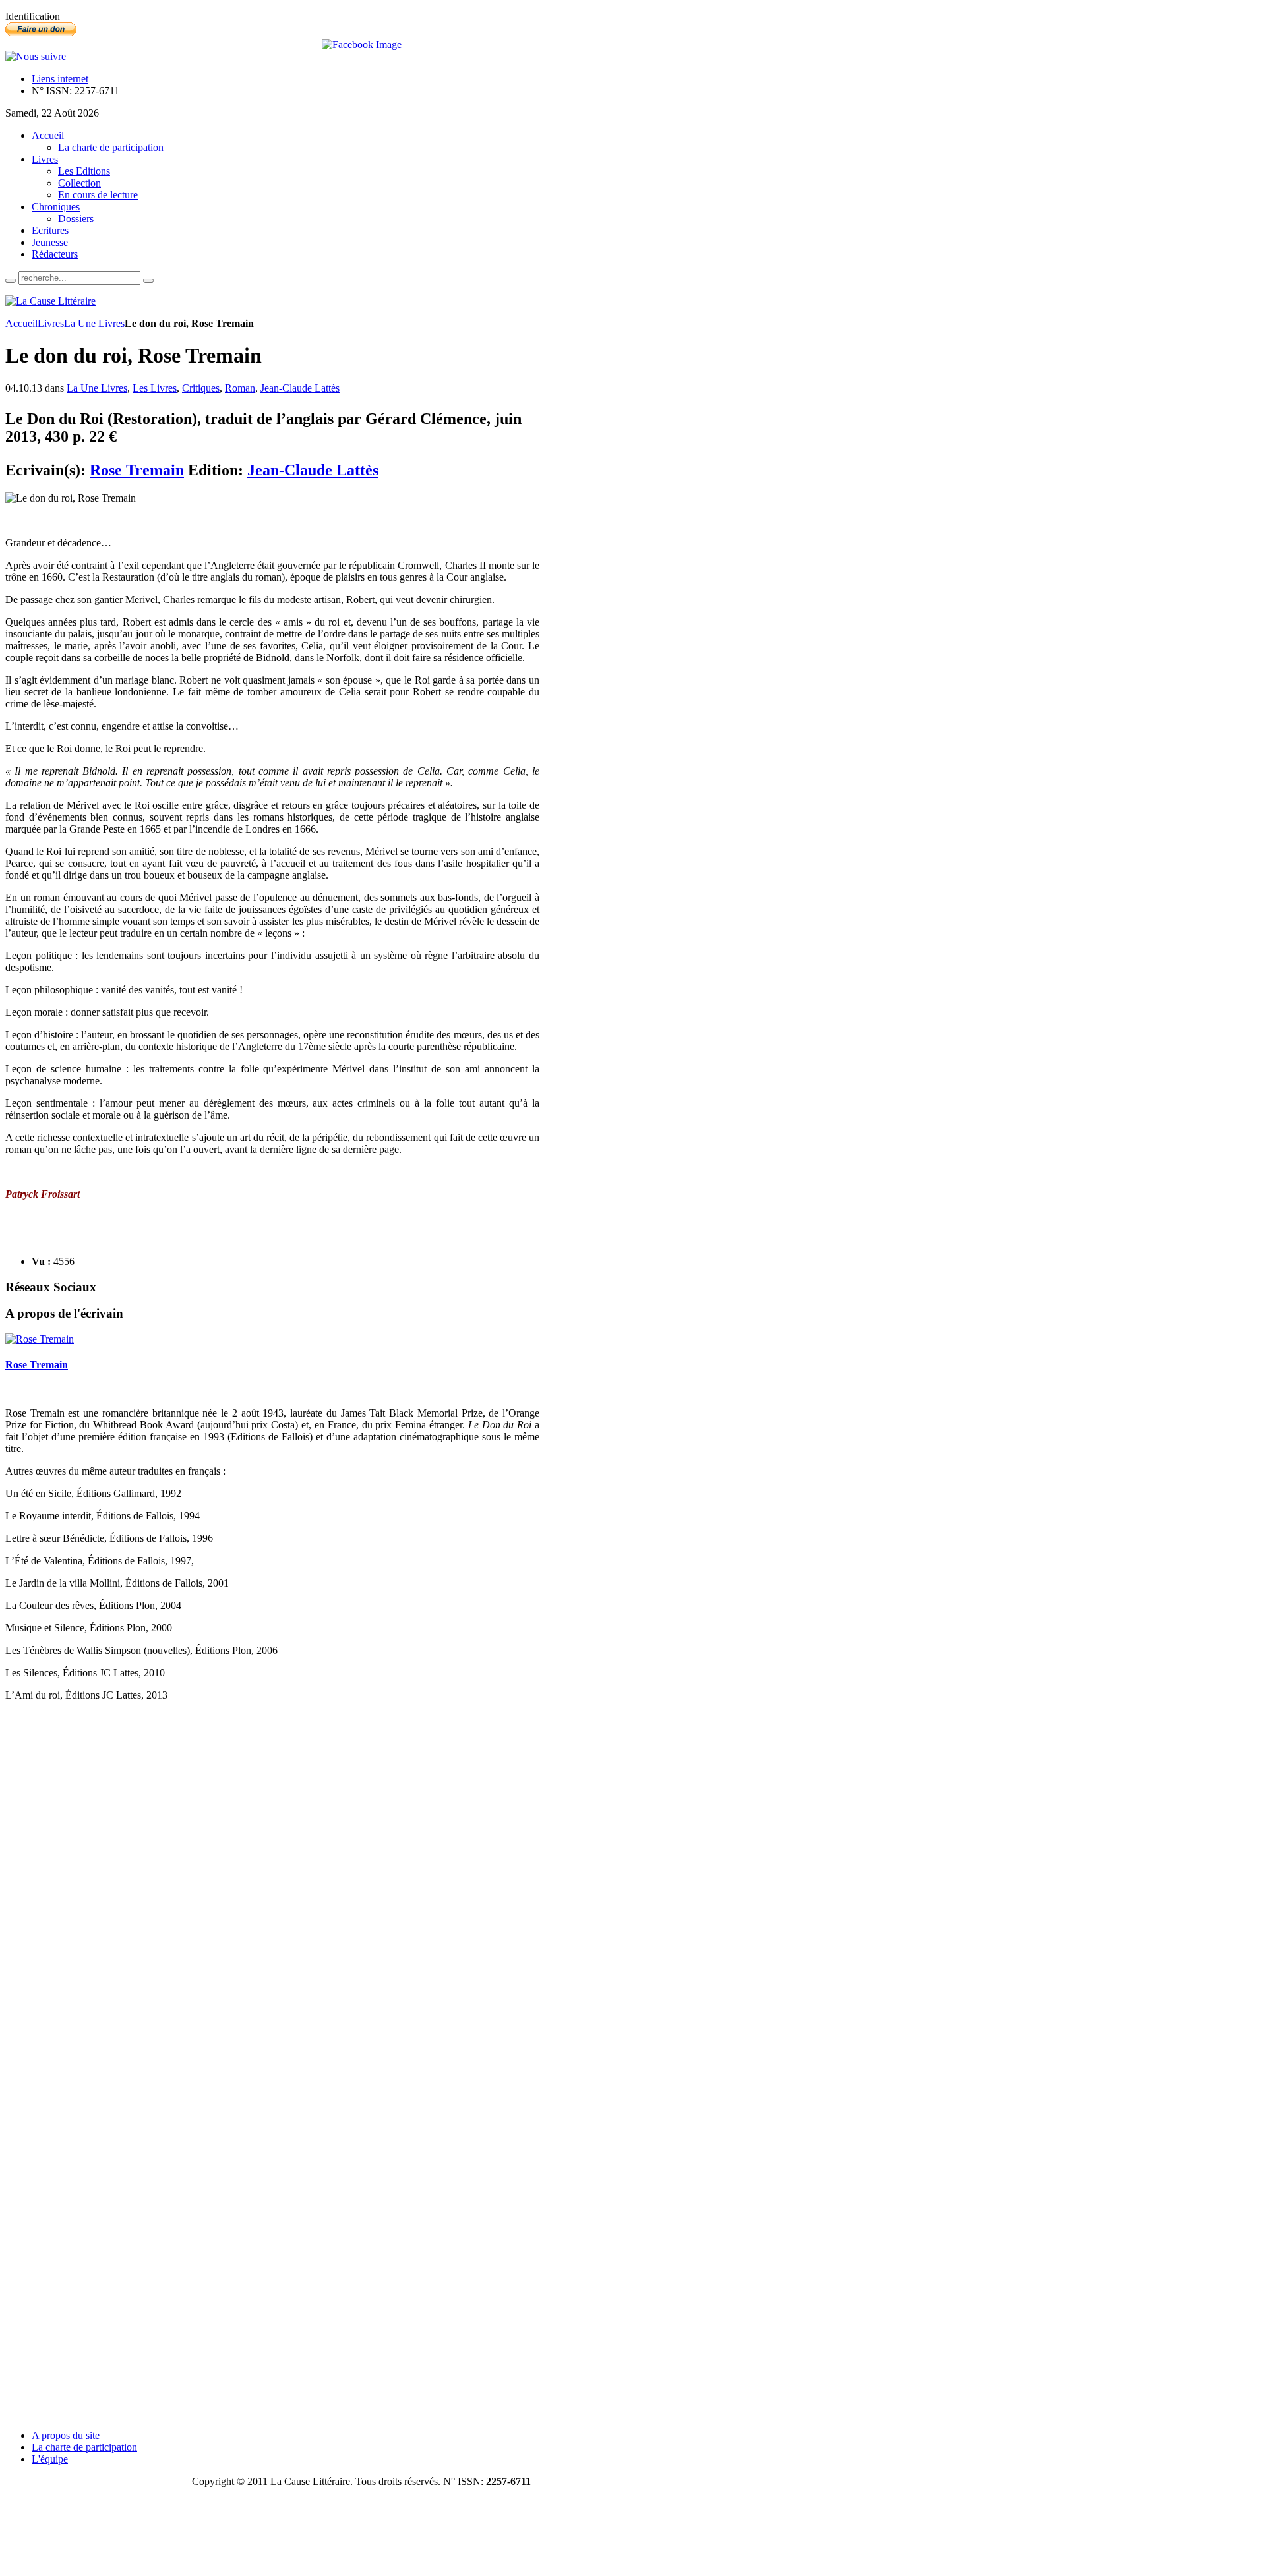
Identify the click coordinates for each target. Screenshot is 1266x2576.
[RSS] (36, 56)
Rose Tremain (137, 470)
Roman (240, 388)
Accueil (21, 323)
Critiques (201, 388)
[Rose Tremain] (40, 1339)
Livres (51, 323)
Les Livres (155, 388)
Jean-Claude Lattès (300, 388)
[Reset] (148, 281)
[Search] (11, 281)
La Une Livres (94, 323)
